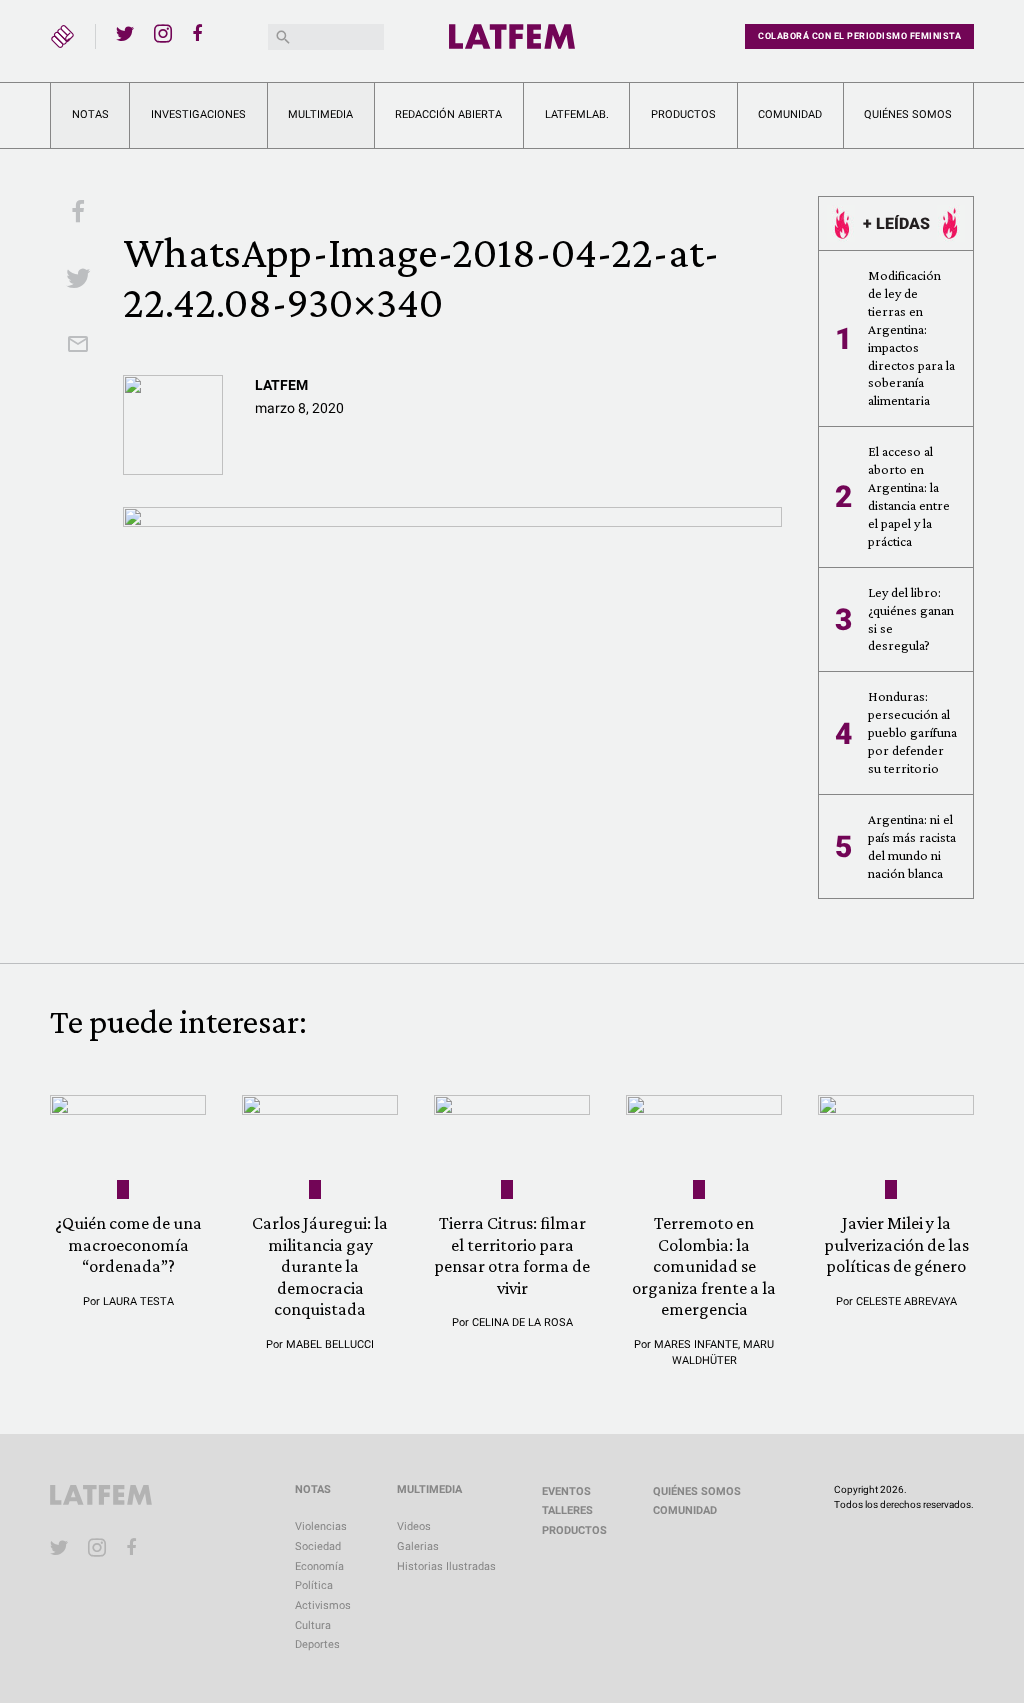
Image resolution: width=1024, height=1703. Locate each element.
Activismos (323, 1605)
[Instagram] (163, 33)
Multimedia (320, 114)
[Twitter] (125, 33)
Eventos (566, 1491)
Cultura (313, 1625)
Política (314, 1585)
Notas (90, 114)
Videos (414, 1526)
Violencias (321, 1526)
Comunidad (790, 114)
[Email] (78, 346)
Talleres (567, 1510)
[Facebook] (201, 33)
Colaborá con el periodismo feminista (859, 36)
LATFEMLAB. (577, 114)
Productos (683, 114)
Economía (319, 1566)
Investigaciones (198, 114)
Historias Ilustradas (446, 1566)
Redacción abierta (448, 114)
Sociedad (318, 1546)
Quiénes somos (908, 114)
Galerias (418, 1546)
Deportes (317, 1644)
